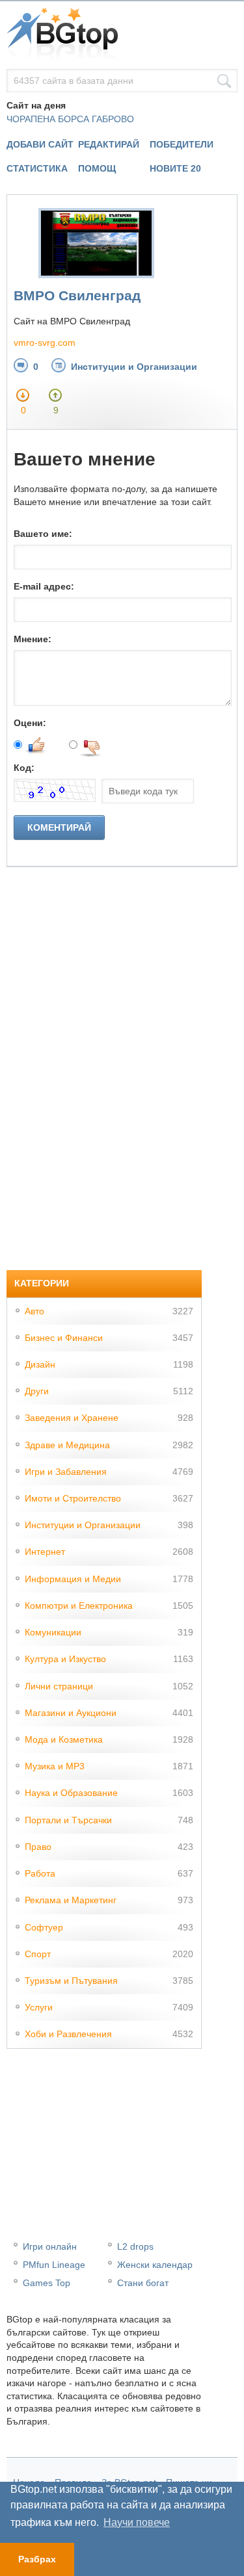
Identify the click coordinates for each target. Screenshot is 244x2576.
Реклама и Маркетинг (71, 1900)
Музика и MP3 (55, 1766)
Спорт (38, 1954)
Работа (40, 1873)
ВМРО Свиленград (77, 295)
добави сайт (40, 144)
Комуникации (53, 1632)
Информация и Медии (73, 1579)
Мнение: (33, 639)
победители (182, 144)
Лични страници (59, 1686)
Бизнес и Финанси (64, 1338)
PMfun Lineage (54, 2265)
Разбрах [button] (37, 2559)
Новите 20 (175, 168)
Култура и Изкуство (65, 1659)
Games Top (47, 2283)
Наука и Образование (71, 1793)
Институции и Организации (134, 367)
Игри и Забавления (66, 1472)
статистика (37, 168)
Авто (34, 1311)
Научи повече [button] (137, 2522)
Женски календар (155, 2265)
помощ (97, 168)
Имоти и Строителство (73, 1498)
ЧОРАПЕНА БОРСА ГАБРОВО (70, 119)
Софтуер (44, 1927)
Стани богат (143, 2283)
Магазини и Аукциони (71, 1713)
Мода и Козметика (64, 1739)
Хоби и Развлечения (68, 2034)
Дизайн (40, 1364)
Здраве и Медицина (67, 1445)
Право (38, 1847)
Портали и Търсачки (68, 1820)
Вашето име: (43, 534)
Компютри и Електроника (79, 1606)
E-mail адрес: (44, 586)
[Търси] (224, 81)
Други (37, 1391)
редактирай (109, 144)
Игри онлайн (50, 2246)
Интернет (45, 1552)
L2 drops (135, 2246)
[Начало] (122, 35)
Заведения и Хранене (72, 1418)
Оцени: (30, 723)
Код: (24, 768)
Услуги (39, 2007)
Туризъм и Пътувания (71, 1981)
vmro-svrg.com (45, 343)
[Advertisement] (104, 1062)
